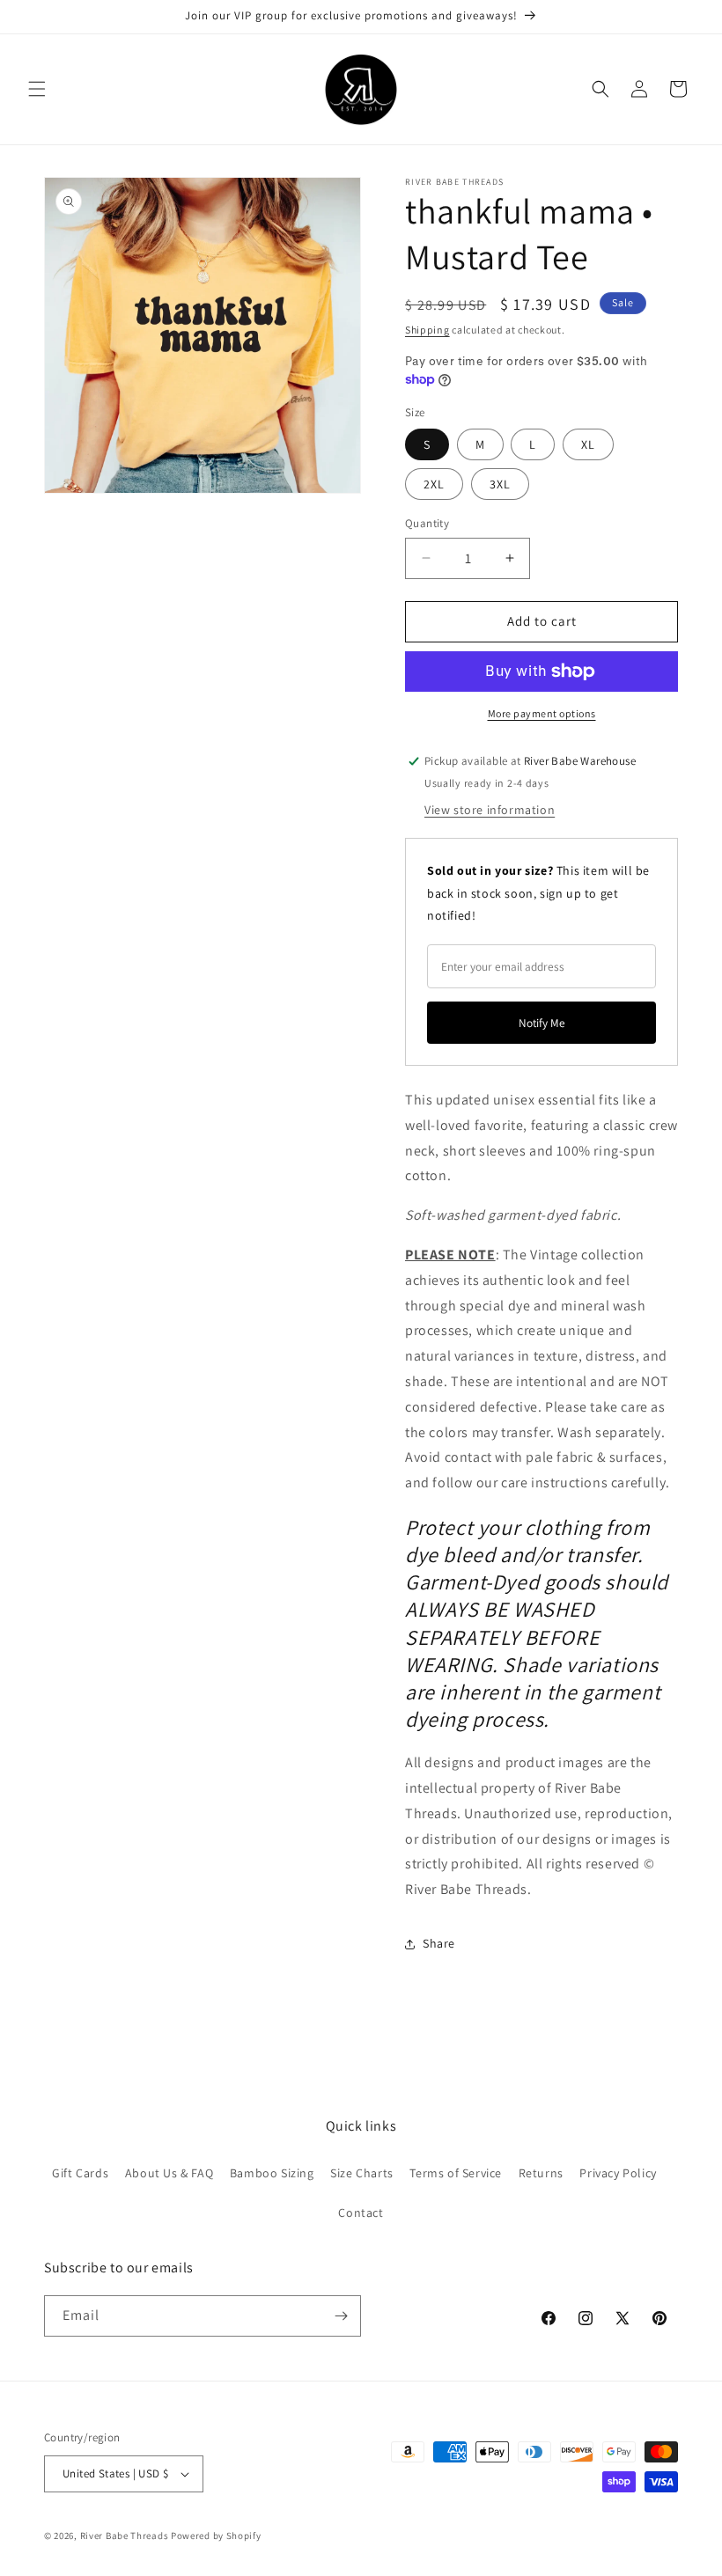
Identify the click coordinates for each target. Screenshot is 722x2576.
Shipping (427, 330)
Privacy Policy (618, 2173)
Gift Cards (80, 2173)
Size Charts (362, 2173)
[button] (37, 89)
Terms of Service (456, 2173)
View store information (490, 810)
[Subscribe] (341, 2316)
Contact (361, 2213)
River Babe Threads (125, 2536)
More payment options (542, 713)
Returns (541, 2173)
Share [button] (439, 1943)
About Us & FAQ (169, 2173)
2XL (434, 484)
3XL (500, 484)
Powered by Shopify (216, 2536)
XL (588, 444)
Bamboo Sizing (272, 2173)
